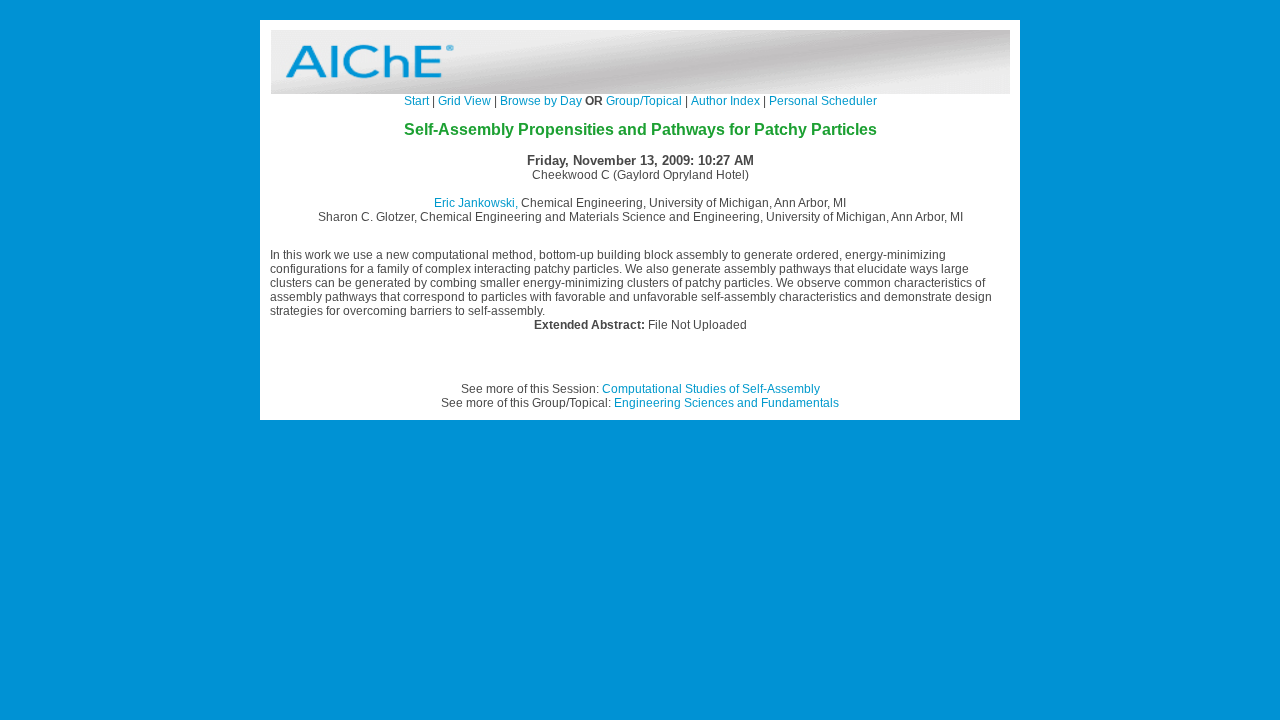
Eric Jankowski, (476, 203)
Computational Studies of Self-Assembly (711, 389)
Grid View (464, 101)
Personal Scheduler (823, 101)
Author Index (725, 101)
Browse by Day (541, 101)
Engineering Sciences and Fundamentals (726, 403)
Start (416, 101)
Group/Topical (644, 101)
